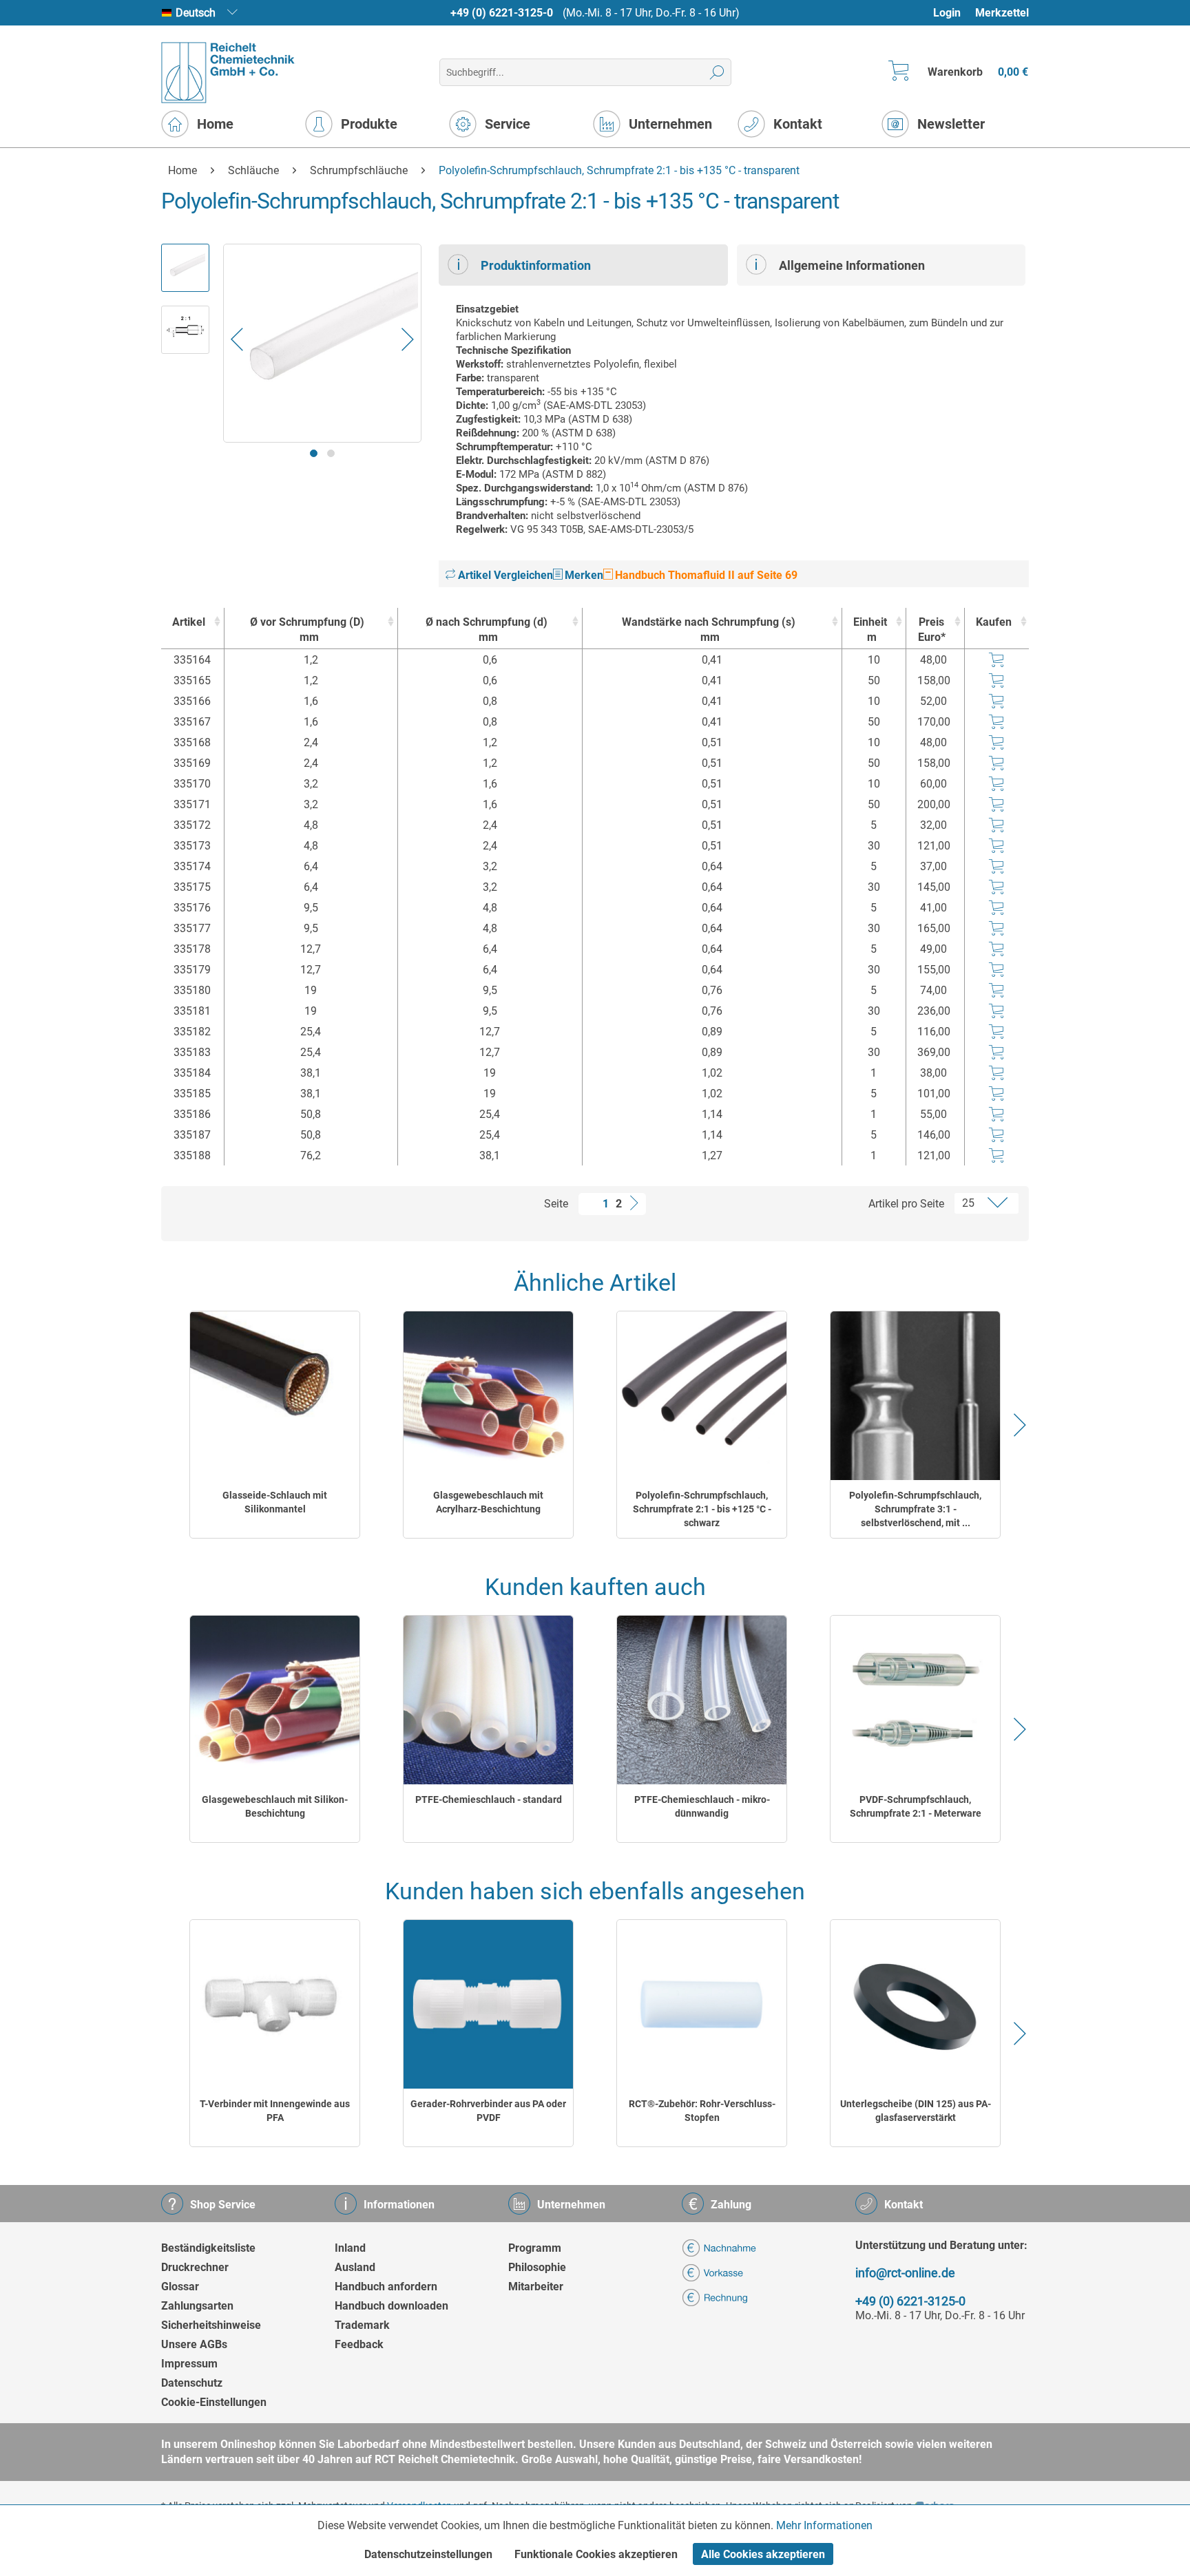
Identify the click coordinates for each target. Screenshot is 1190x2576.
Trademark (362, 2325)
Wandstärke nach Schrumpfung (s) (709, 630)
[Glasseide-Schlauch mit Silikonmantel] (275, 1396)
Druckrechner (195, 2267)
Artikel (189, 622)
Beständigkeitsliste (208, 2248)
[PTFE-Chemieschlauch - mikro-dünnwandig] (702, 1700)
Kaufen (994, 622)
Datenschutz (192, 2383)
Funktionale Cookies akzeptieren (596, 2554)
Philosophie (537, 2267)
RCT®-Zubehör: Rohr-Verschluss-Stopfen (702, 2111)
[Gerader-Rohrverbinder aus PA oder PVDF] (488, 2004)
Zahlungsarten (197, 2306)
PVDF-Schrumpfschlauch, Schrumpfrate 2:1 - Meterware (916, 1806)
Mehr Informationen (824, 2525)
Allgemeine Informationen (852, 265)
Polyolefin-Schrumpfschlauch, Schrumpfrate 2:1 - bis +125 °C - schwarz (702, 1509)
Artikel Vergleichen (504, 575)
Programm (535, 2248)
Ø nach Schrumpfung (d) (487, 630)
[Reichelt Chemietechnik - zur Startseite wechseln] (228, 73)
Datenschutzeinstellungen (428, 2554)
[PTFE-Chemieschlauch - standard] (488, 1700)
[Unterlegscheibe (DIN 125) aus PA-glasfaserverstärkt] (915, 2004)
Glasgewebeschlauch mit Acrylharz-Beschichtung (488, 1502)
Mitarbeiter (536, 2287)
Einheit (870, 630)
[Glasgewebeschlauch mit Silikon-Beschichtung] (275, 1700)
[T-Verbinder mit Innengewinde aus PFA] (275, 2004)
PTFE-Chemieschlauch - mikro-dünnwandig (702, 1806)
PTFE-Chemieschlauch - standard (489, 1799)
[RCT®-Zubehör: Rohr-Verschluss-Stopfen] (702, 2004)
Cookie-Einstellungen (214, 2402)
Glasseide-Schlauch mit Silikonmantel (275, 1502)
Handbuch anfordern (386, 2287)
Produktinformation (536, 265)
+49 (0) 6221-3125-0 (502, 13)
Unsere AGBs (194, 2344)
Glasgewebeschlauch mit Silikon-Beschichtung (275, 1806)
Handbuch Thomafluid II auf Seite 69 (705, 575)
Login (947, 13)
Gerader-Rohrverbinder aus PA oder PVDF (488, 2111)
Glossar (180, 2287)
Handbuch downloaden (392, 2306)
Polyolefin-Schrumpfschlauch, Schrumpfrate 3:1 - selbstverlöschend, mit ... (915, 1509)
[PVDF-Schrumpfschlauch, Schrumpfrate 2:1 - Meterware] (915, 1700)
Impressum (189, 2364)
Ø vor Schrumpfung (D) (307, 630)
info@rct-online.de (905, 2273)
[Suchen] (717, 72)
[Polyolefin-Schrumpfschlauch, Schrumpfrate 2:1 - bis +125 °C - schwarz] (702, 1396)
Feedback (359, 2344)
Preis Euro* (932, 630)
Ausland (355, 2267)
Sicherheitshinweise (211, 2325)
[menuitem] (953, 13)
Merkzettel (1002, 13)
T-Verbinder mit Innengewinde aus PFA (275, 2111)
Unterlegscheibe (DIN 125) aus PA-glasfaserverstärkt (916, 2111)
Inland (350, 2248)
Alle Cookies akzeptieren (763, 2554)
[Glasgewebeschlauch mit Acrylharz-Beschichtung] (488, 1396)
